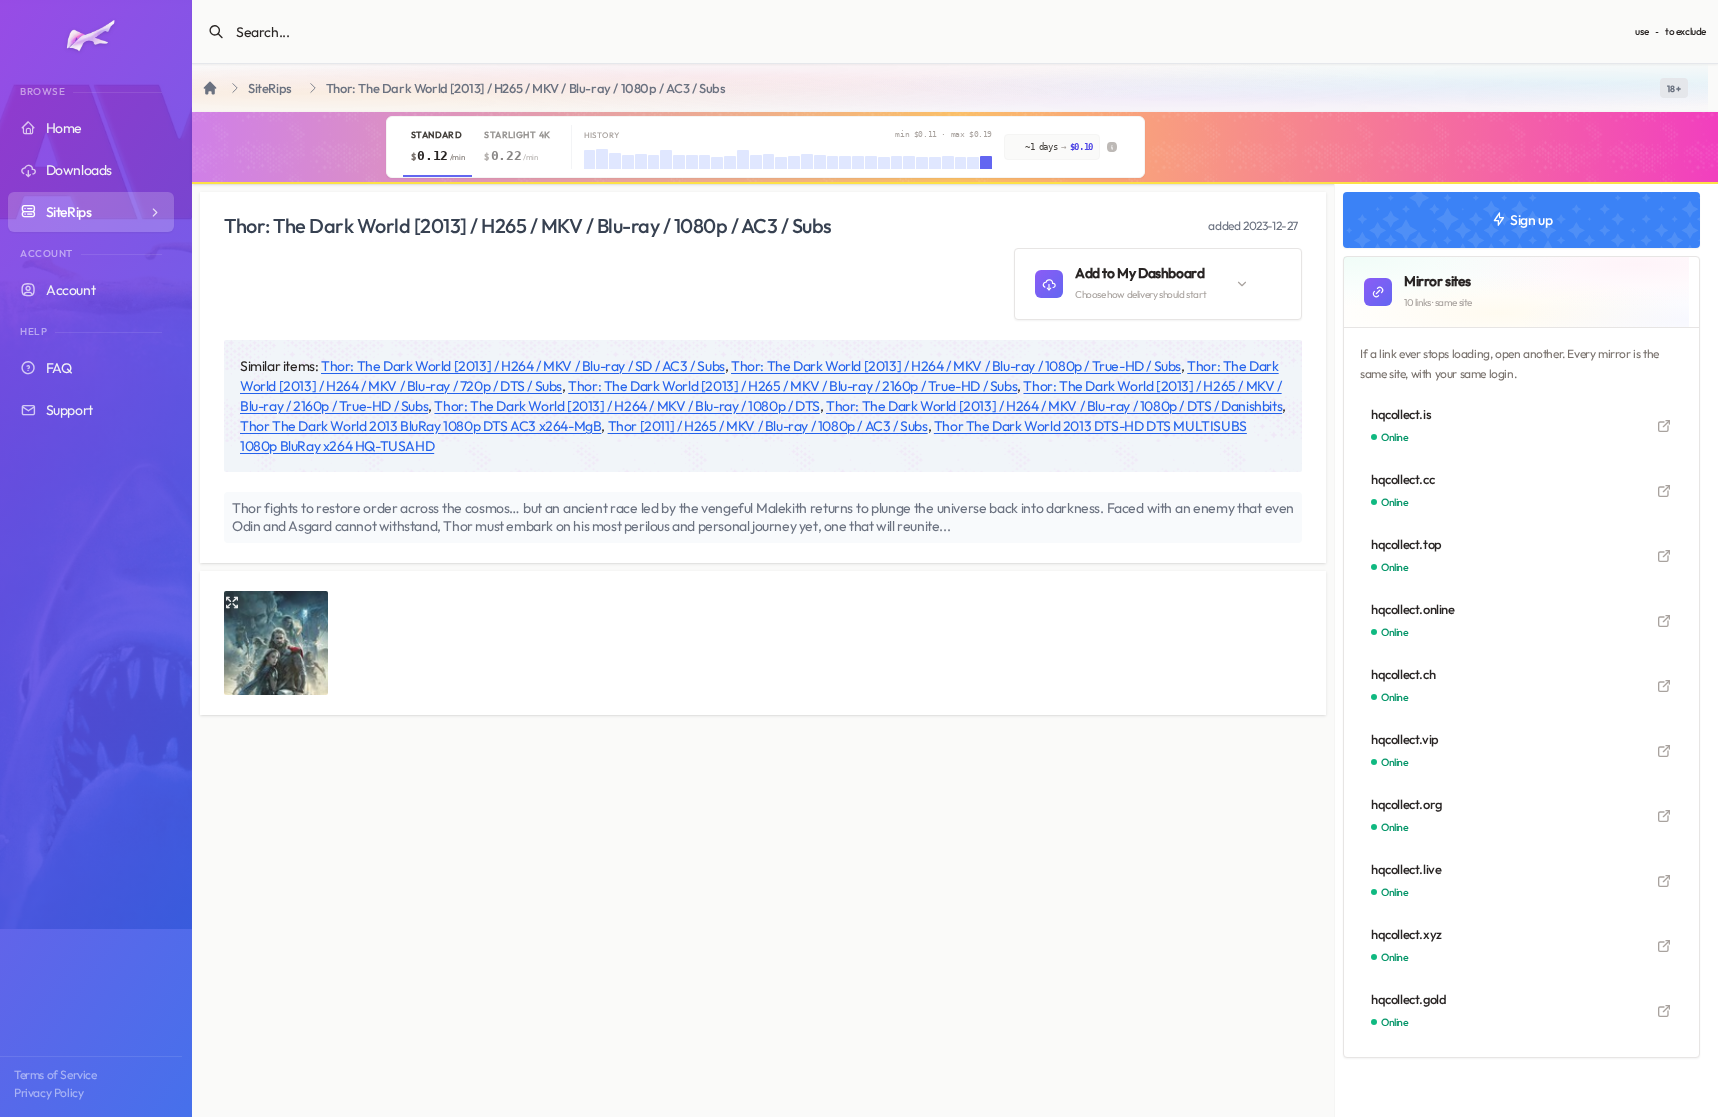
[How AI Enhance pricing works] (1112, 147)
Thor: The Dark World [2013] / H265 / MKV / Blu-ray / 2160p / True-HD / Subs (792, 386)
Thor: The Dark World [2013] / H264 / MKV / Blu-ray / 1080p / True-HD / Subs (956, 366)
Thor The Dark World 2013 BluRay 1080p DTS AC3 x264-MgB (420, 426)
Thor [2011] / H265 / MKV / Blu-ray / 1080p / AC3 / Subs (768, 426)
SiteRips (270, 88)
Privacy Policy (48, 1092)
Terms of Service (55, 1074)
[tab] (437, 147)
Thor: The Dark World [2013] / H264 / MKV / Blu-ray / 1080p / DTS (626, 406)
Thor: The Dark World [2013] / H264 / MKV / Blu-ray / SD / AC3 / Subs (523, 366)
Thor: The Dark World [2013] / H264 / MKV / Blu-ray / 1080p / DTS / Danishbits (1054, 406)
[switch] (1674, 88)
